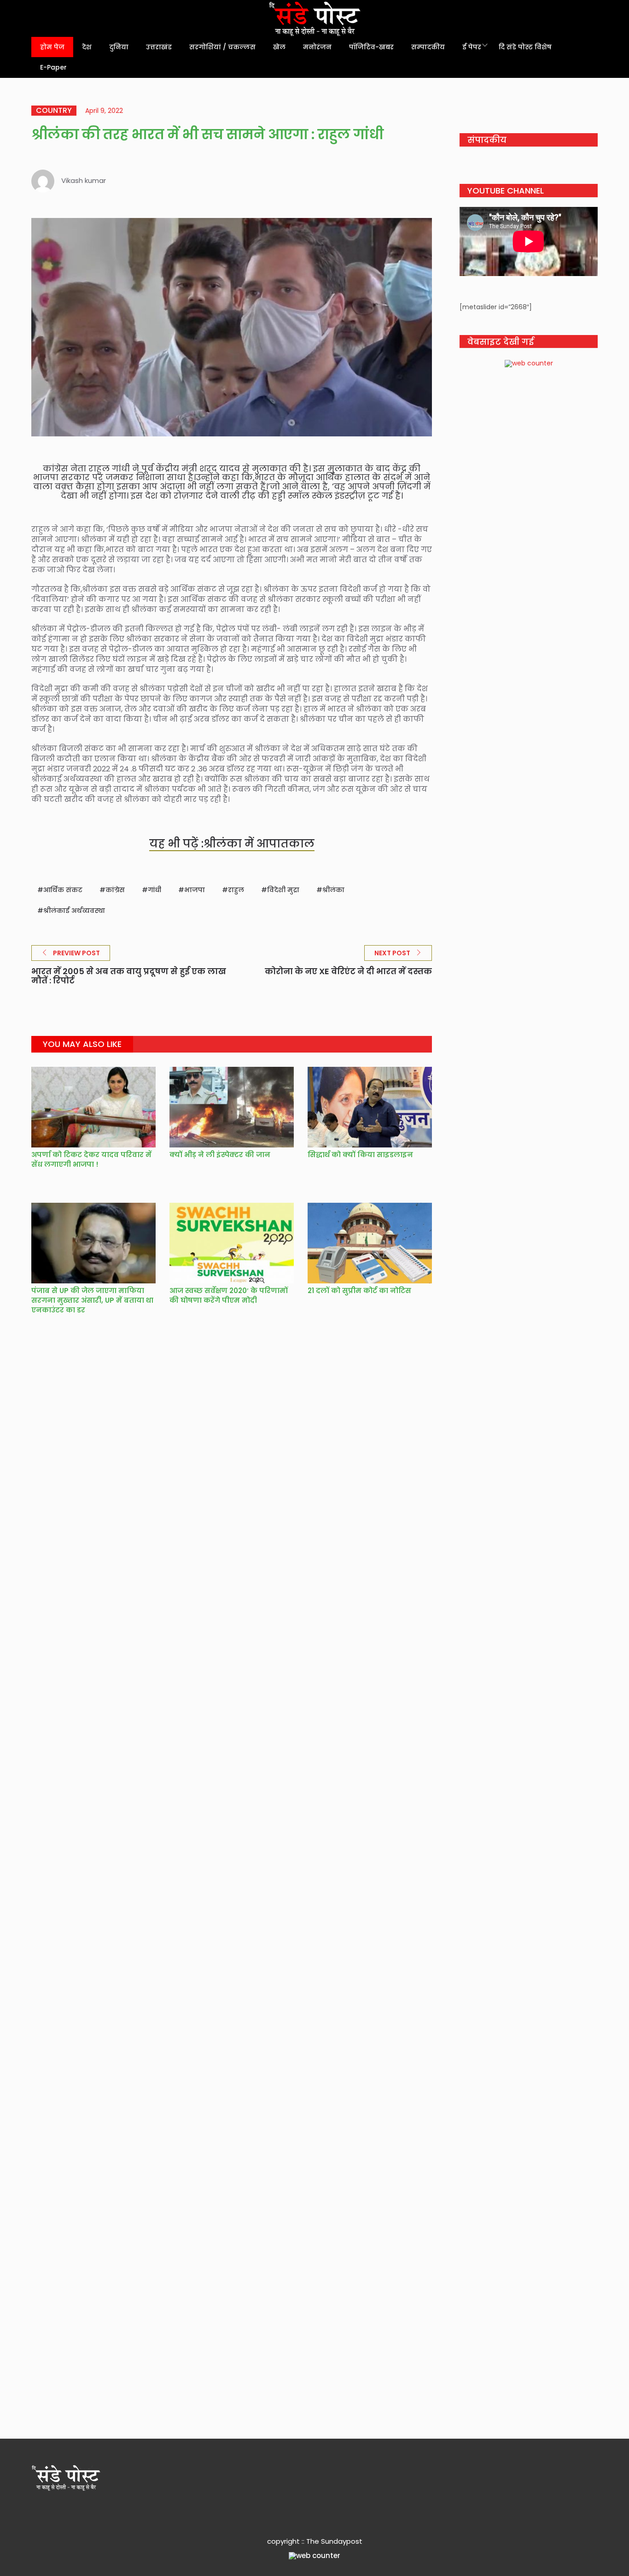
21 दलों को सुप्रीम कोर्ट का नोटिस (359, 1291)
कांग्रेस (115, 890)
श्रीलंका (333, 890)
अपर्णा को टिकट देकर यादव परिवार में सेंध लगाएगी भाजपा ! (91, 1159)
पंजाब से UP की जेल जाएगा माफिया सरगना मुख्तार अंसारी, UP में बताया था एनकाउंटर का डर (92, 1300)
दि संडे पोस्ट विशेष (525, 47)
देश (87, 47)
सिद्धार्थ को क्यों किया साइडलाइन (360, 1155)
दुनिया (119, 47)
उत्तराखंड (159, 47)
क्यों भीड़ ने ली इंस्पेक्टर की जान (220, 1155)
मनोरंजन (317, 47)
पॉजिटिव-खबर (371, 47)
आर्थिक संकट (63, 890)
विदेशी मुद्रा (283, 890)
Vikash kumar (84, 180)
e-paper (53, 67)
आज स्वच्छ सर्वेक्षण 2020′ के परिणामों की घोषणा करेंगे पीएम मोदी (229, 1295)
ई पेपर (472, 47)
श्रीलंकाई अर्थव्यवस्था (74, 911)
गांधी (154, 890)
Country (54, 111)
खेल (279, 47)
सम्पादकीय (428, 47)
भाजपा (195, 890)
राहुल (236, 890)
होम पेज (52, 47)
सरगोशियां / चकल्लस (222, 47)
